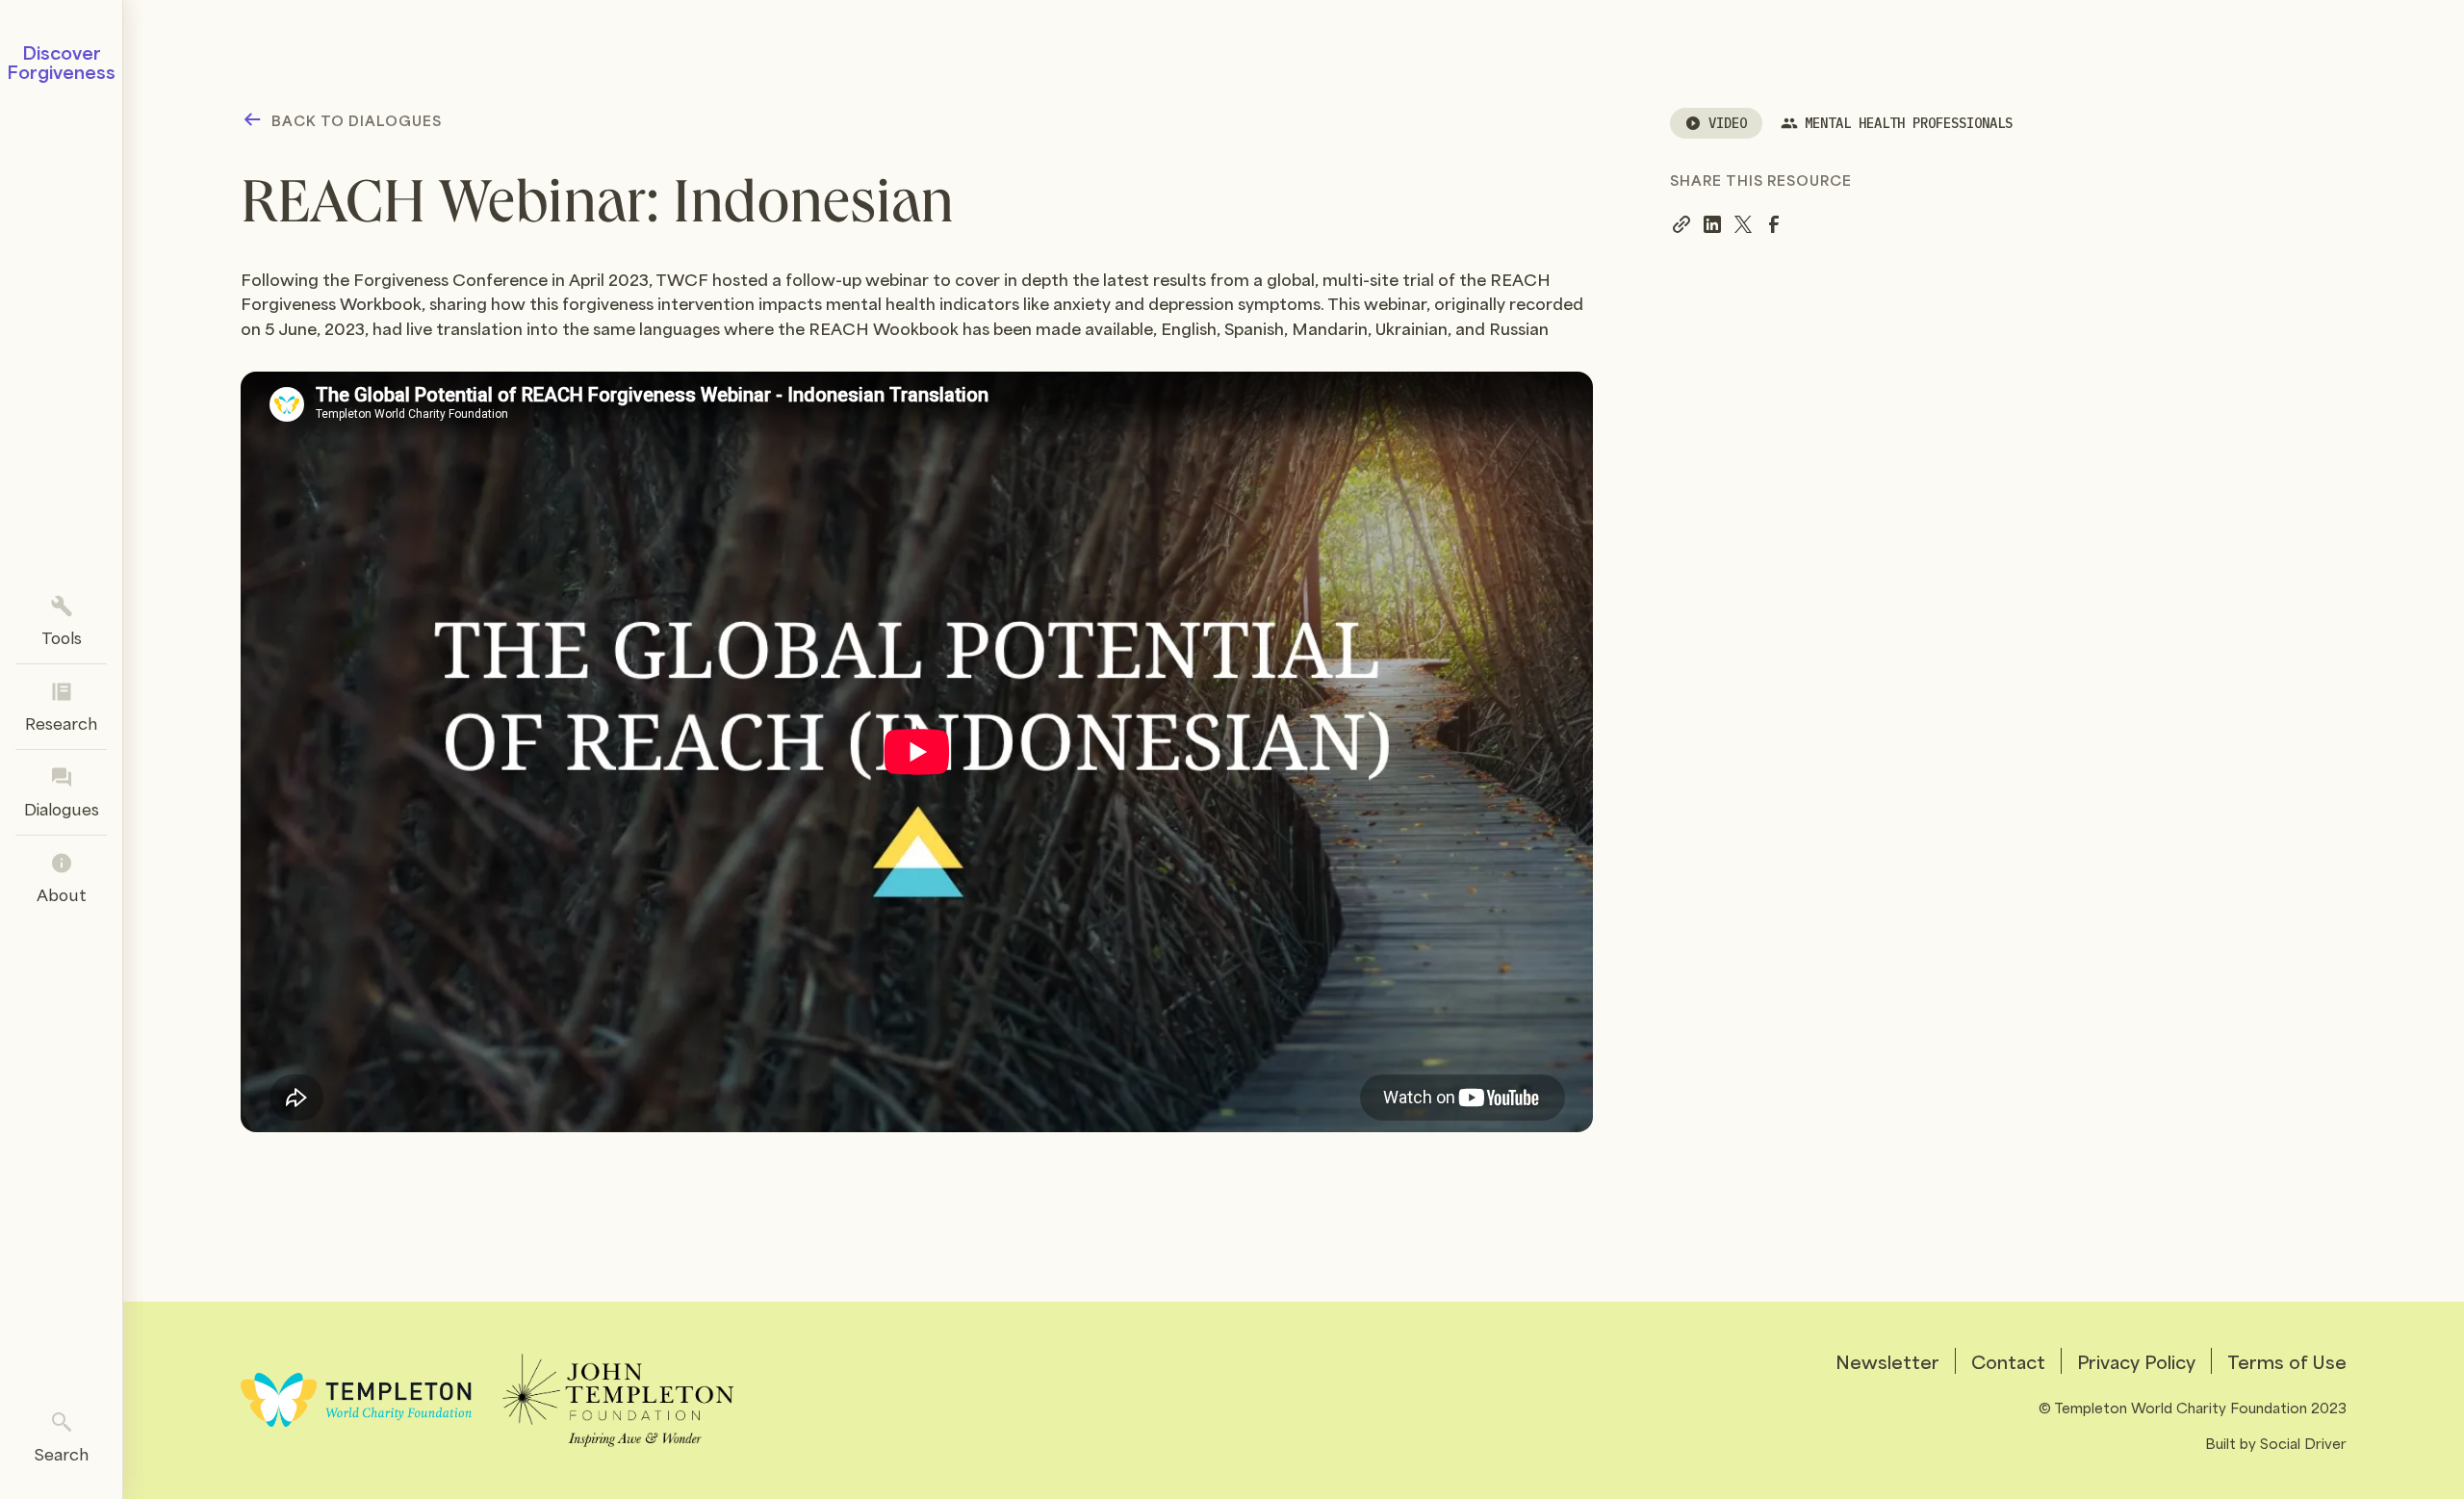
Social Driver (2303, 1442)
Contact (2008, 1361)
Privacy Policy (2136, 1361)
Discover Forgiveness (61, 62)
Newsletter (1887, 1361)
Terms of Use (2287, 1361)
